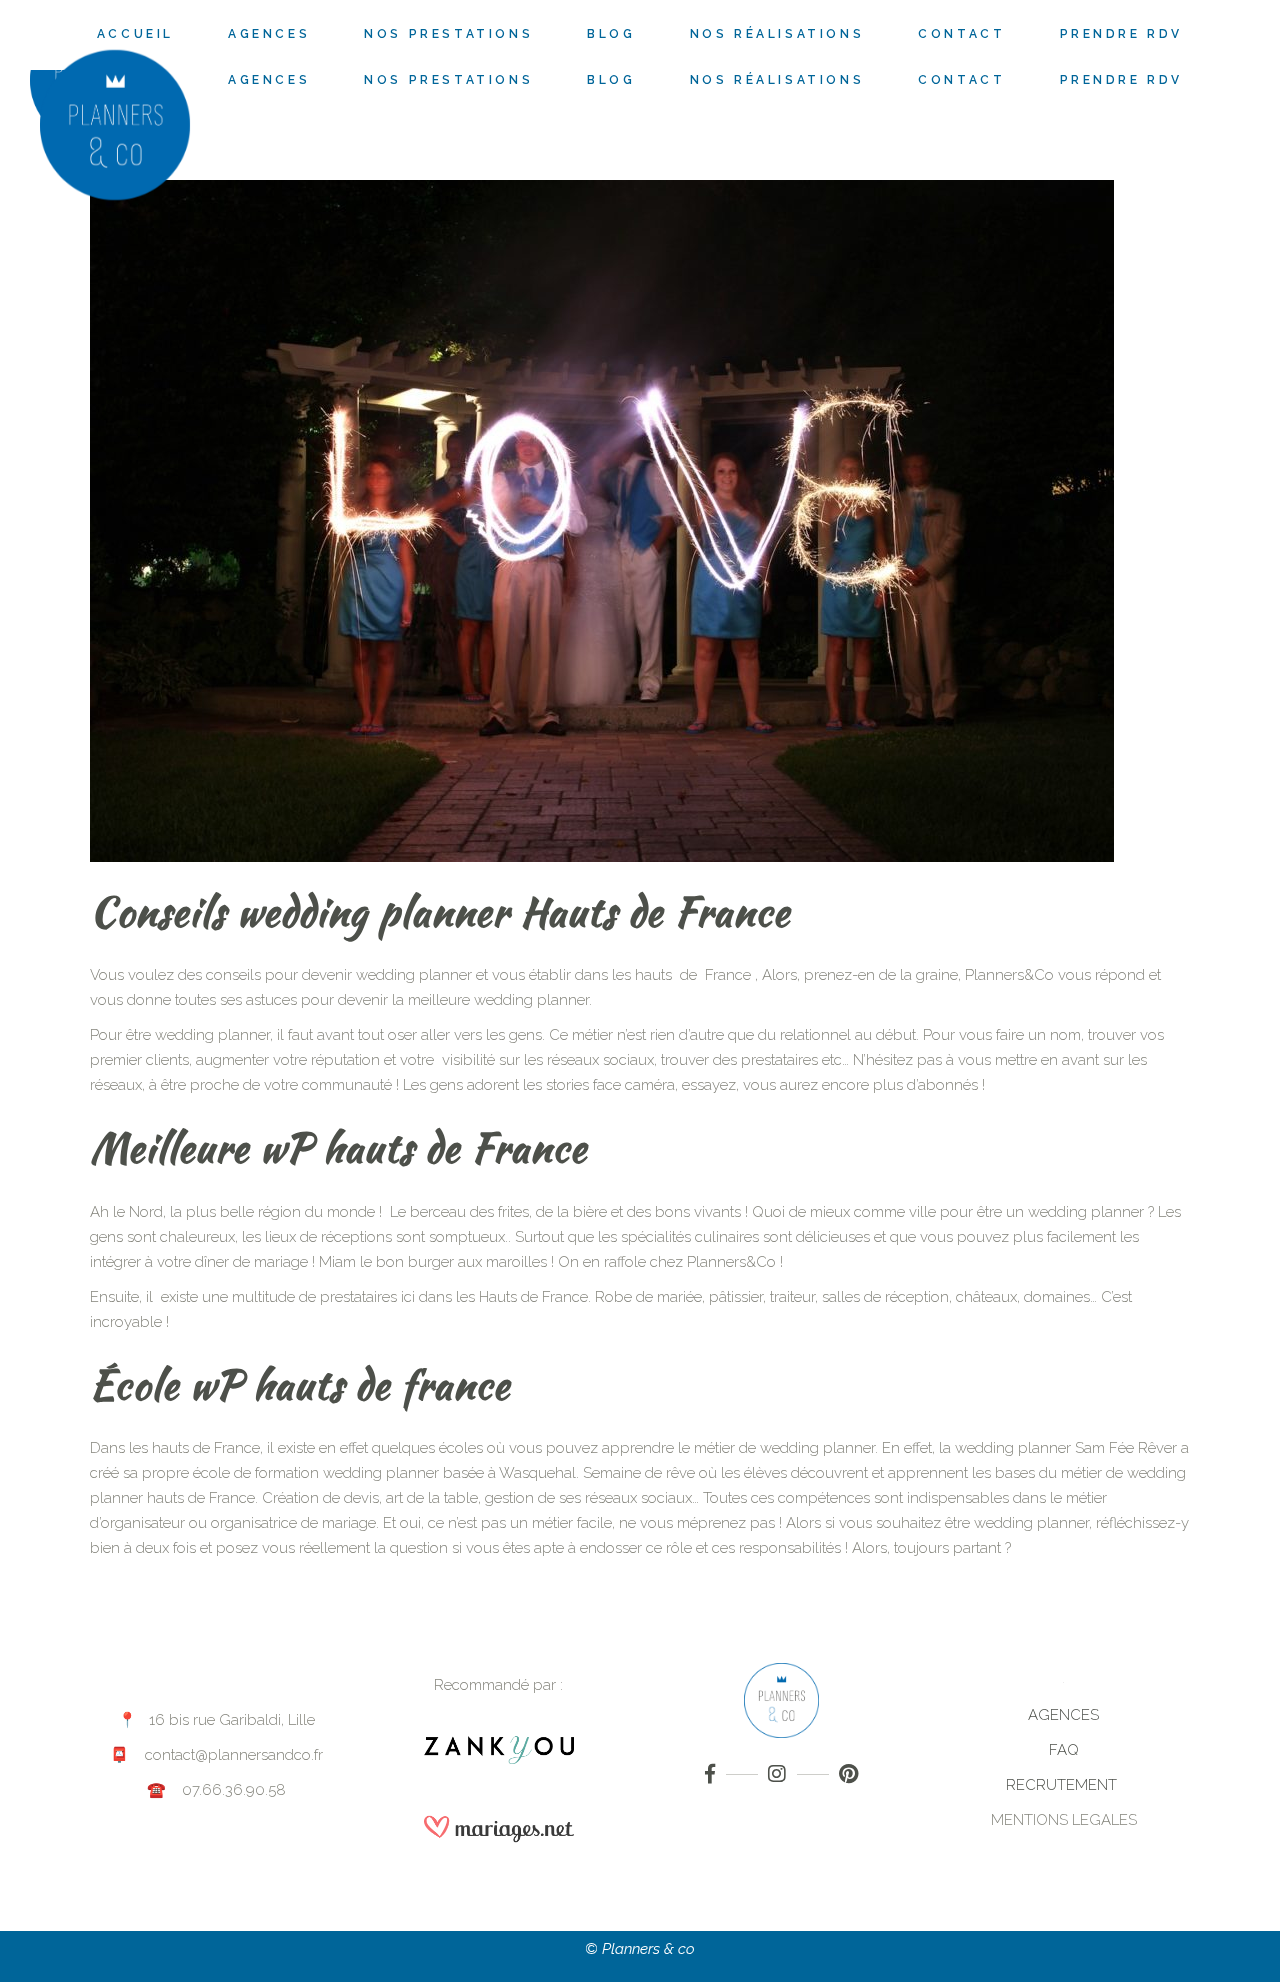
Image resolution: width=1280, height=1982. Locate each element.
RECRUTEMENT (1063, 1785)
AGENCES (1063, 1715)
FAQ (1064, 1750)
